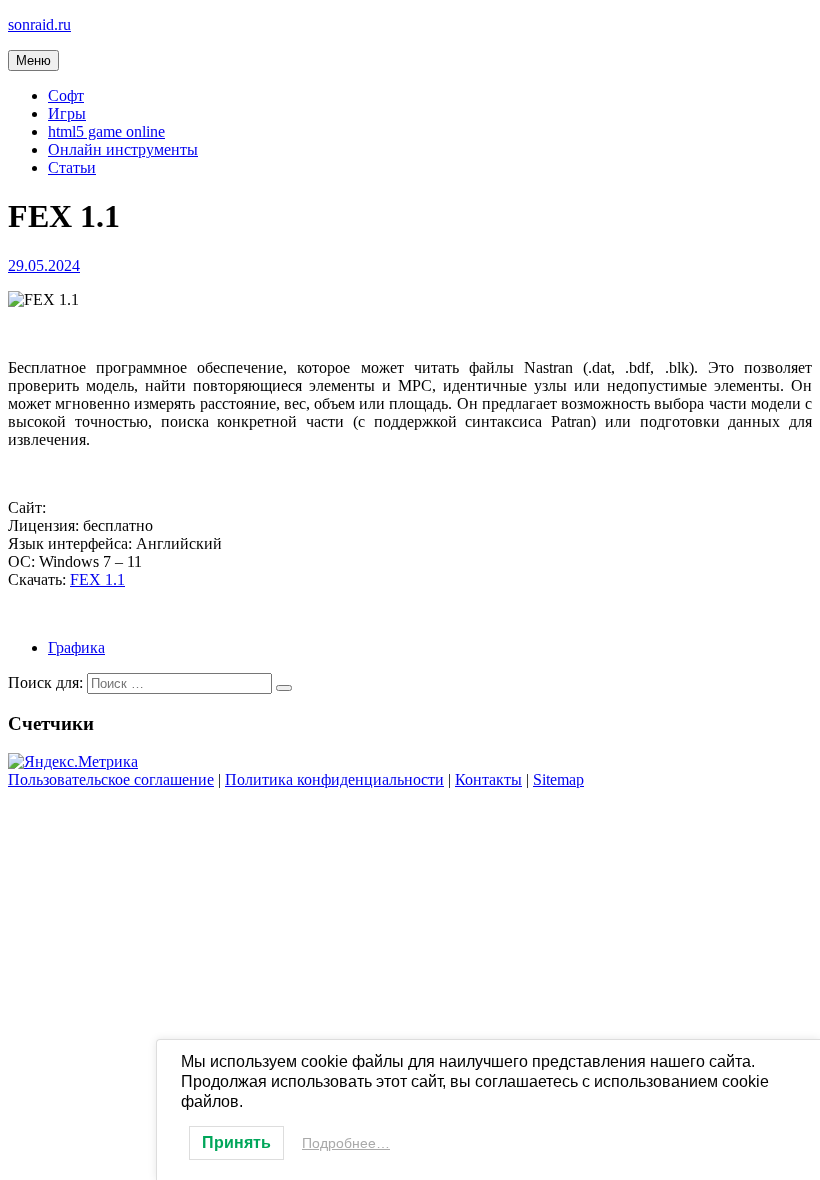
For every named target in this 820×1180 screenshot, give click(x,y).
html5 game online (106, 131)
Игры (67, 113)
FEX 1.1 (97, 579)
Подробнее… (346, 1143)
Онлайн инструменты (123, 149)
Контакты (488, 779)
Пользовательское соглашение (111, 779)
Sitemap (558, 779)
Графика (76, 647)
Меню (33, 60)
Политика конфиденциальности (334, 779)
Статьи (72, 167)
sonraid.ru (39, 24)
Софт (66, 95)
